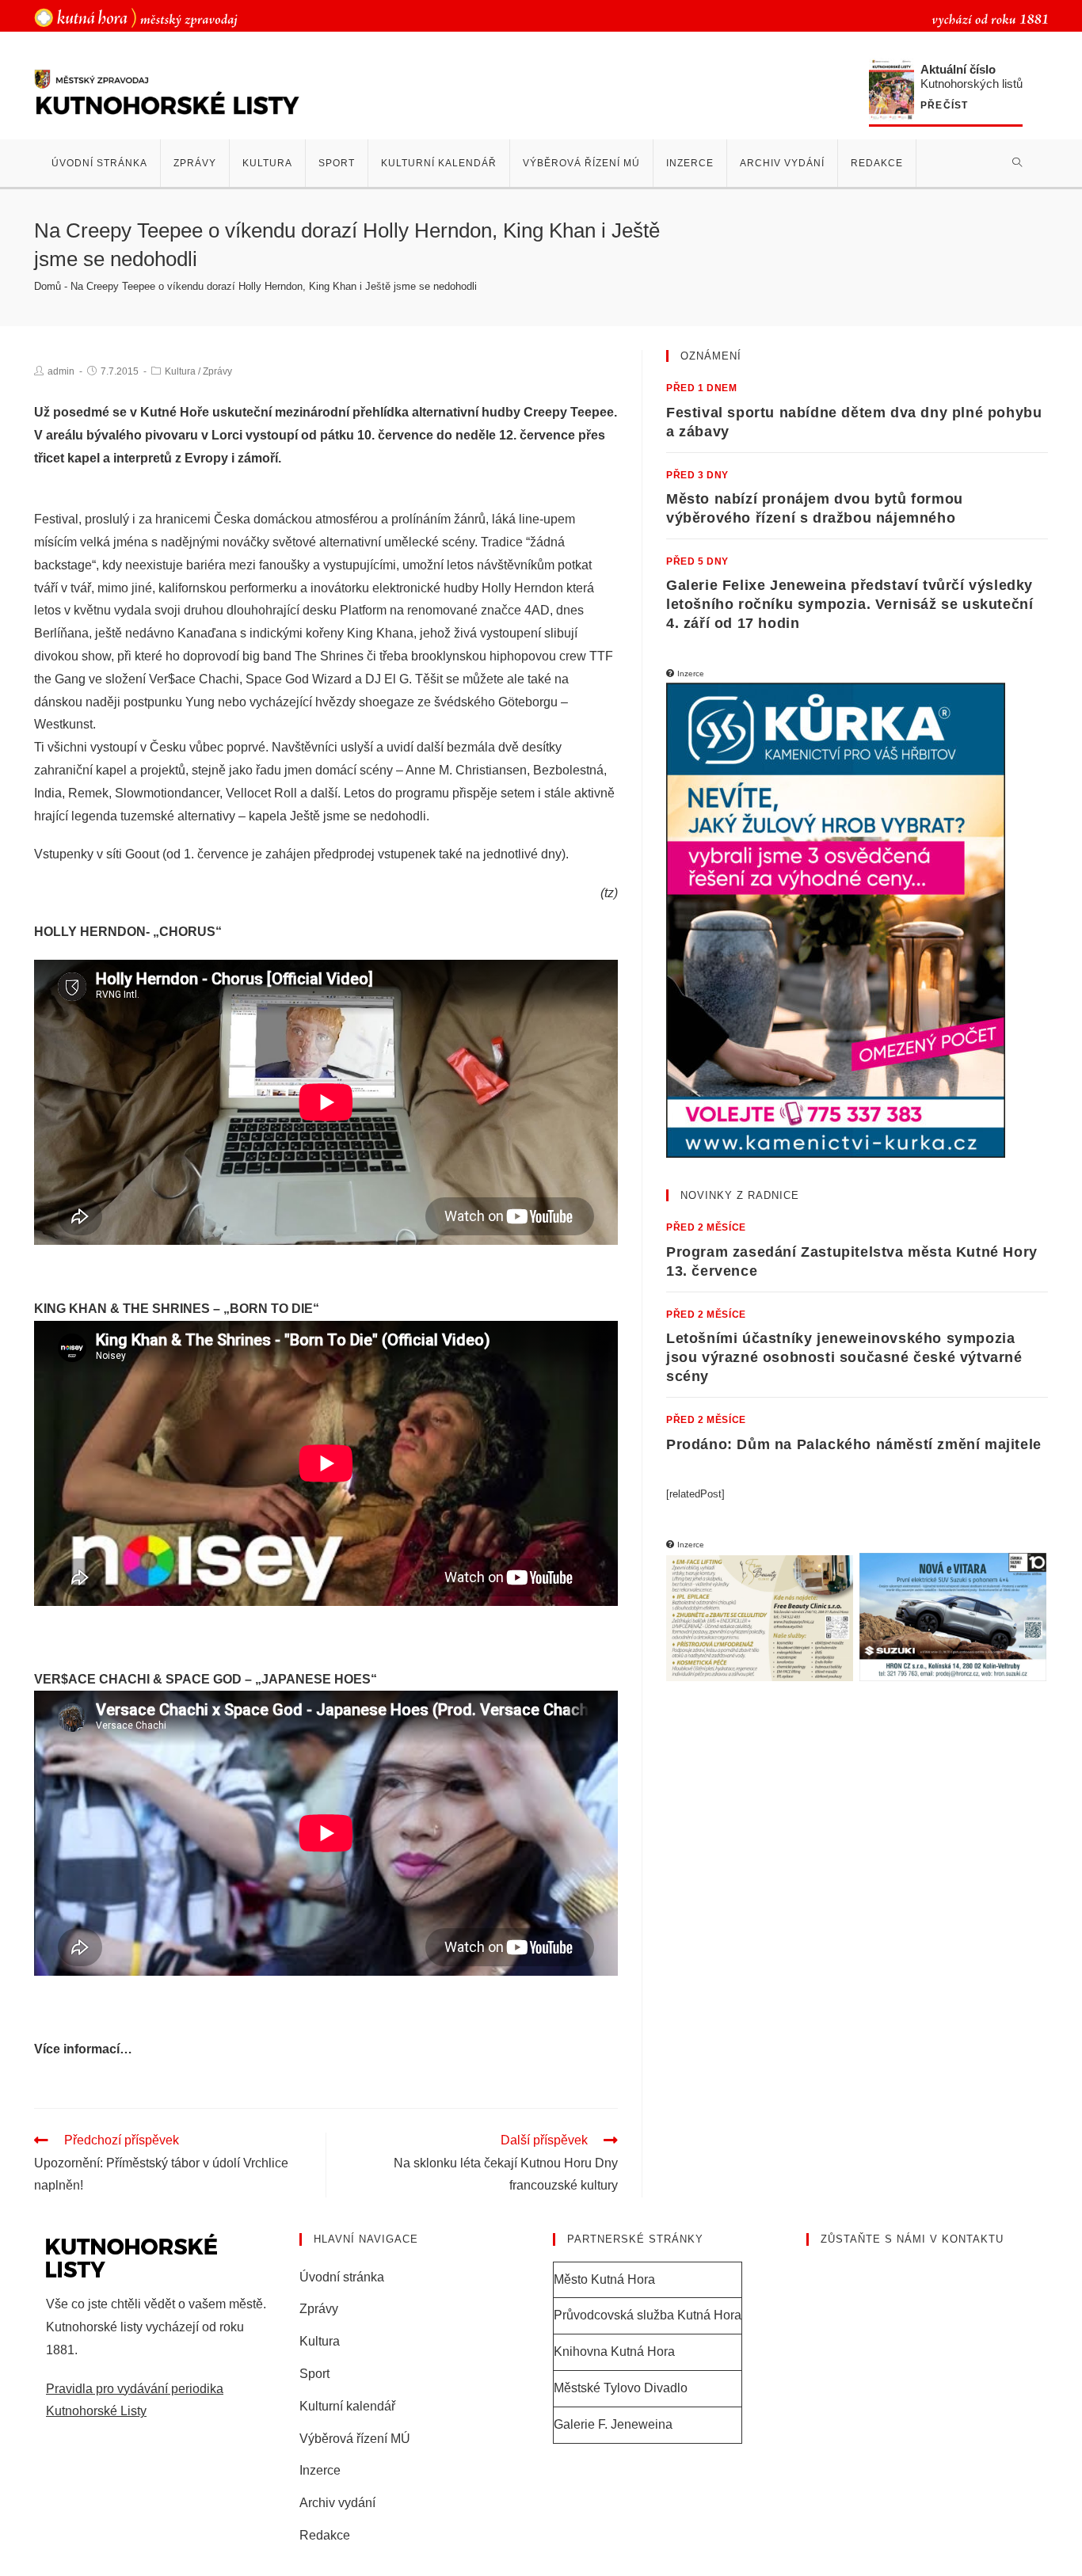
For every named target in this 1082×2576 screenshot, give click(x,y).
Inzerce (320, 2470)
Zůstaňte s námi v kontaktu (912, 2239)
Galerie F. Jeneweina (613, 2424)
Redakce (325, 2535)
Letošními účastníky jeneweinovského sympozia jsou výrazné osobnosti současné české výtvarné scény (844, 1357)
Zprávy (217, 371)
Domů (48, 286)
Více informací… (83, 2049)
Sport (314, 2374)
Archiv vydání (337, 2503)
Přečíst (944, 106)
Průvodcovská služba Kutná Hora (648, 2315)
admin (61, 371)
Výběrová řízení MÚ (355, 2439)
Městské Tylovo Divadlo (621, 2388)
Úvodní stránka (342, 2277)
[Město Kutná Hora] (136, 17)
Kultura (180, 371)
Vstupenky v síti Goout (97, 854)
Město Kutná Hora (604, 2279)
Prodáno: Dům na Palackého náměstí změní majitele (854, 1444)
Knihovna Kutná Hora (614, 2352)
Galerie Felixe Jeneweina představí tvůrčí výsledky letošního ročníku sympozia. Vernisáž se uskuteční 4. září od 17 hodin (850, 604)
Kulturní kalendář (347, 2406)
